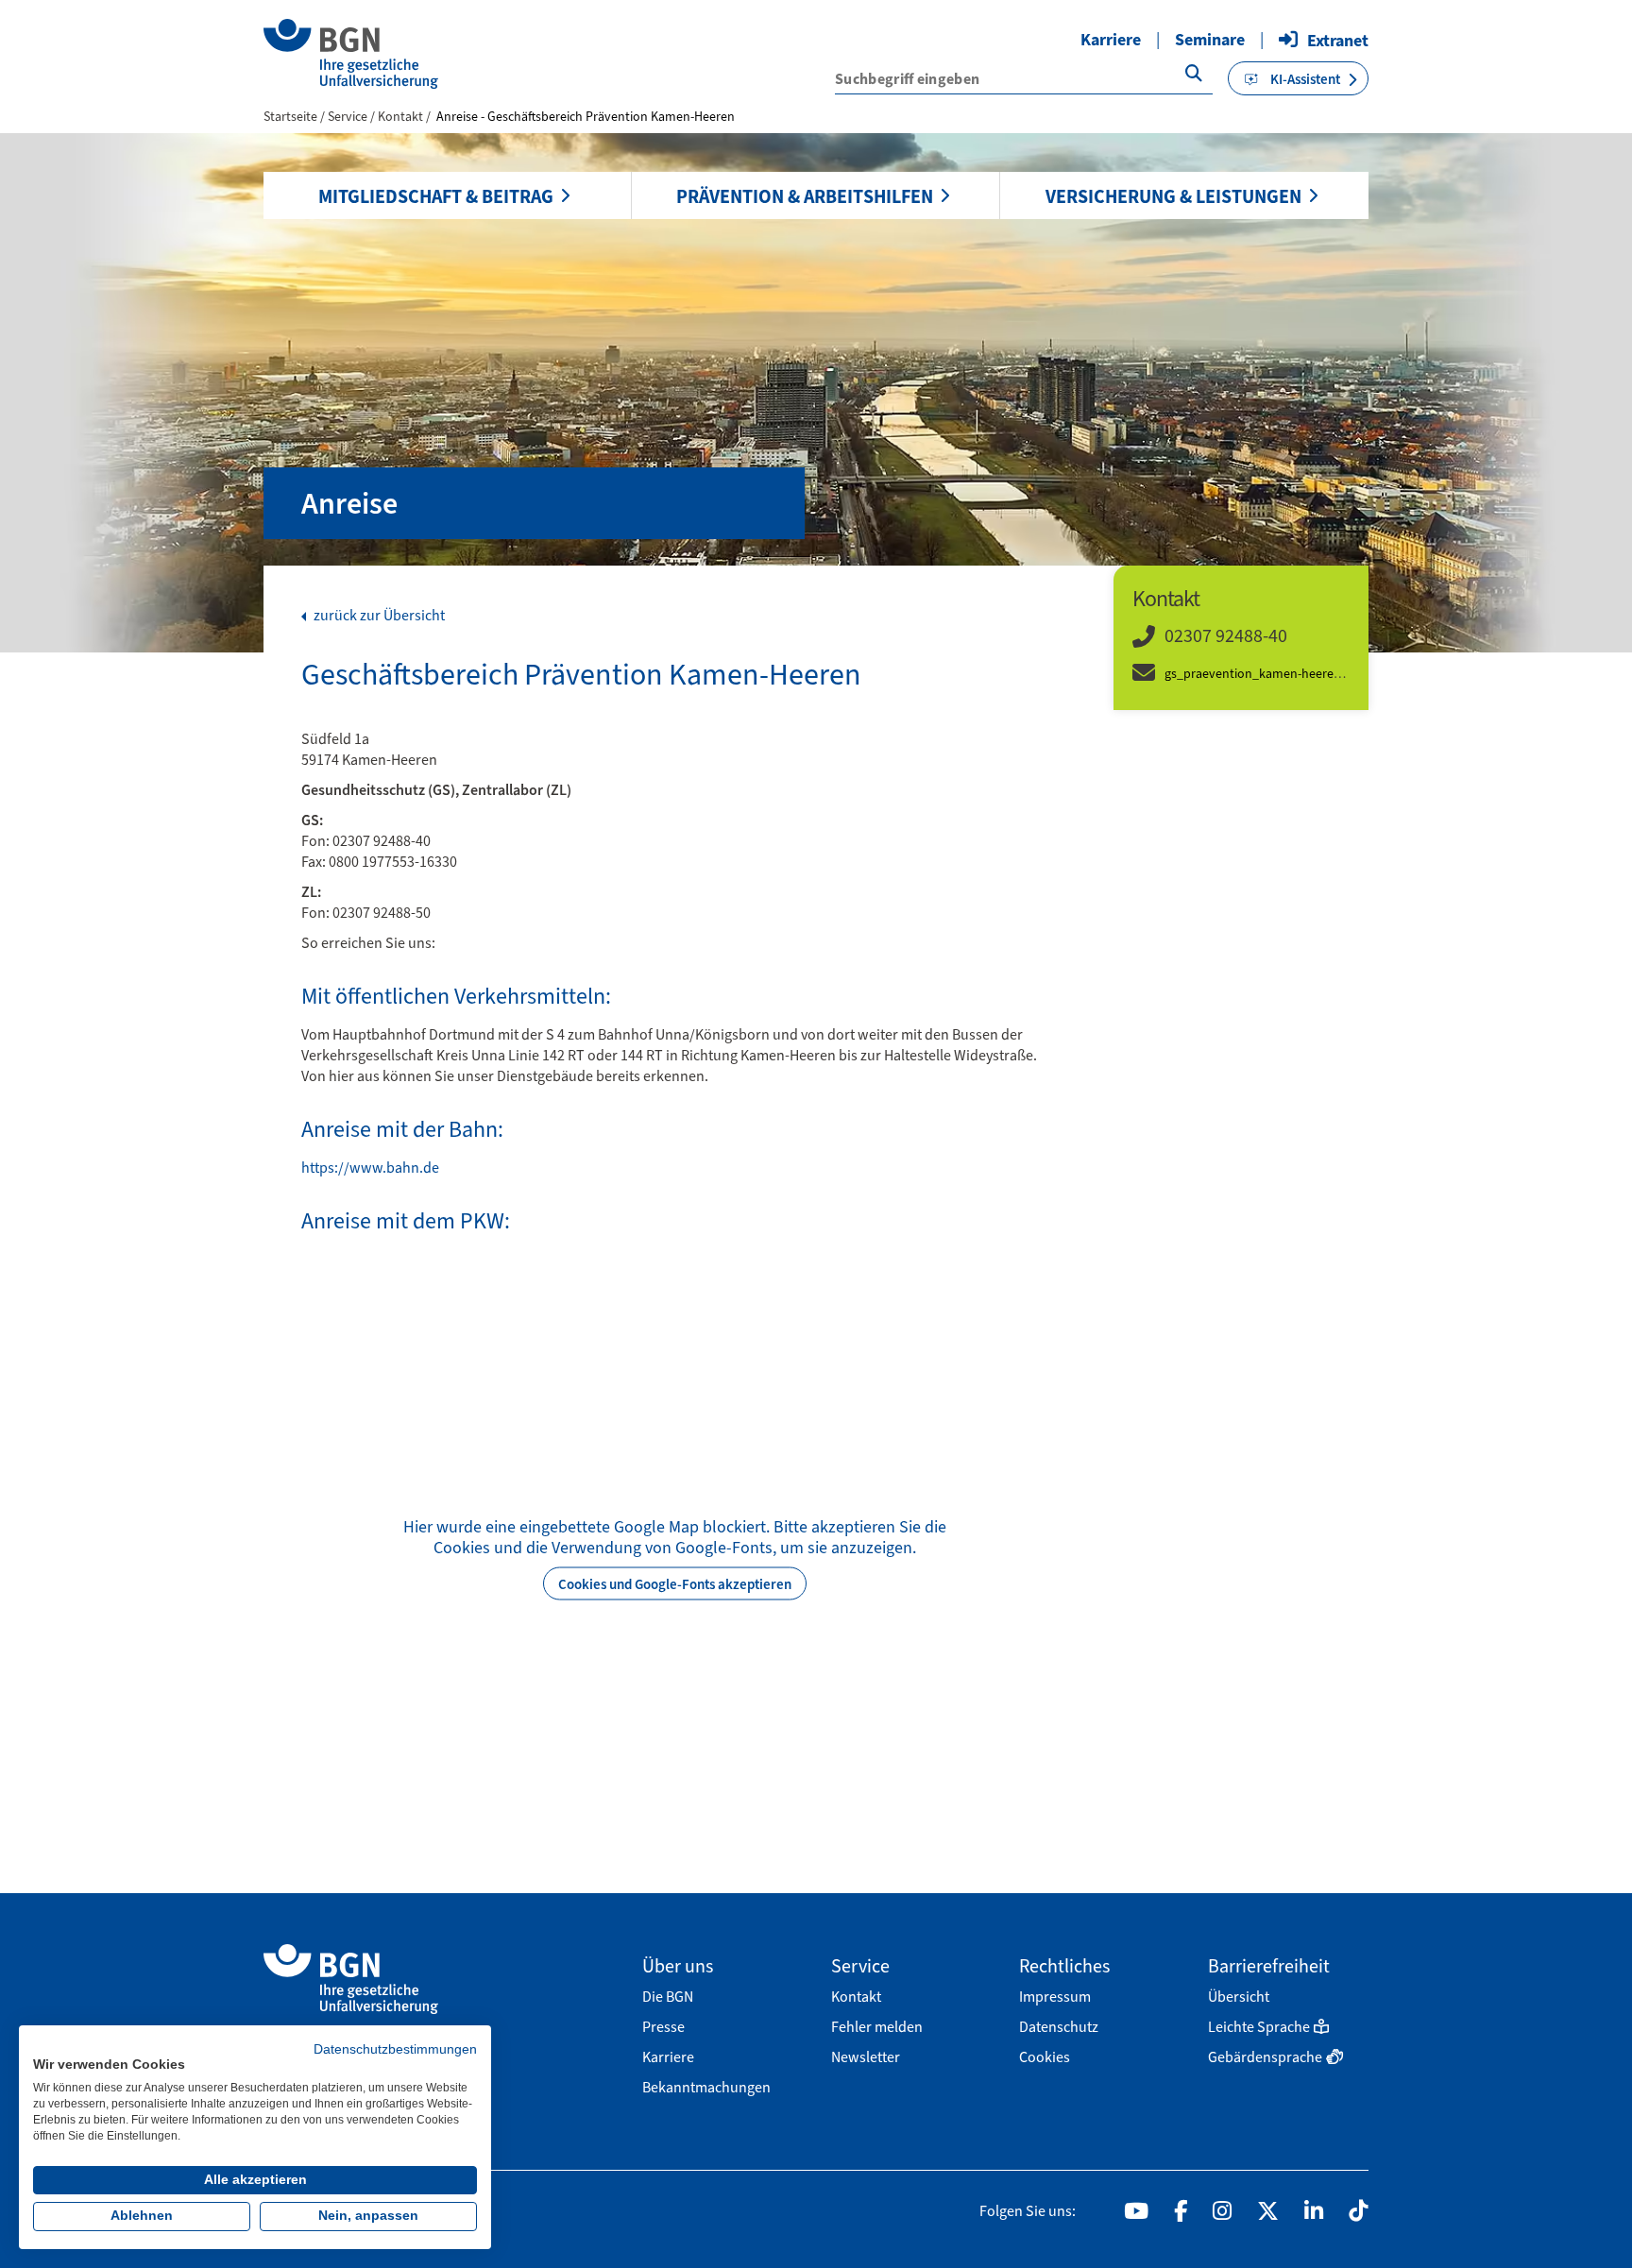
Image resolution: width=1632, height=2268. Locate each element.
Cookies (1045, 2057)
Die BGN (668, 1997)
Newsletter (866, 2057)
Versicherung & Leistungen (1173, 196)
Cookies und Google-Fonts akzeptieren (675, 1583)
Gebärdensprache (1265, 2057)
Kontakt (402, 117)
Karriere (1111, 40)
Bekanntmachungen (706, 2087)
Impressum (1055, 1997)
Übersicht (1239, 1997)
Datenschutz (1059, 2027)
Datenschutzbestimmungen (395, 2049)
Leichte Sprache (1259, 2027)
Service (349, 117)
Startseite (290, 117)
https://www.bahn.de (370, 1168)
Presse (663, 2027)
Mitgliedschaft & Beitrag (436, 196)
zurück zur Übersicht (378, 616)
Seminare (1210, 40)
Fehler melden (877, 2027)
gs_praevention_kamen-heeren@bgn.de (1278, 674)
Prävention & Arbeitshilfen (805, 196)
